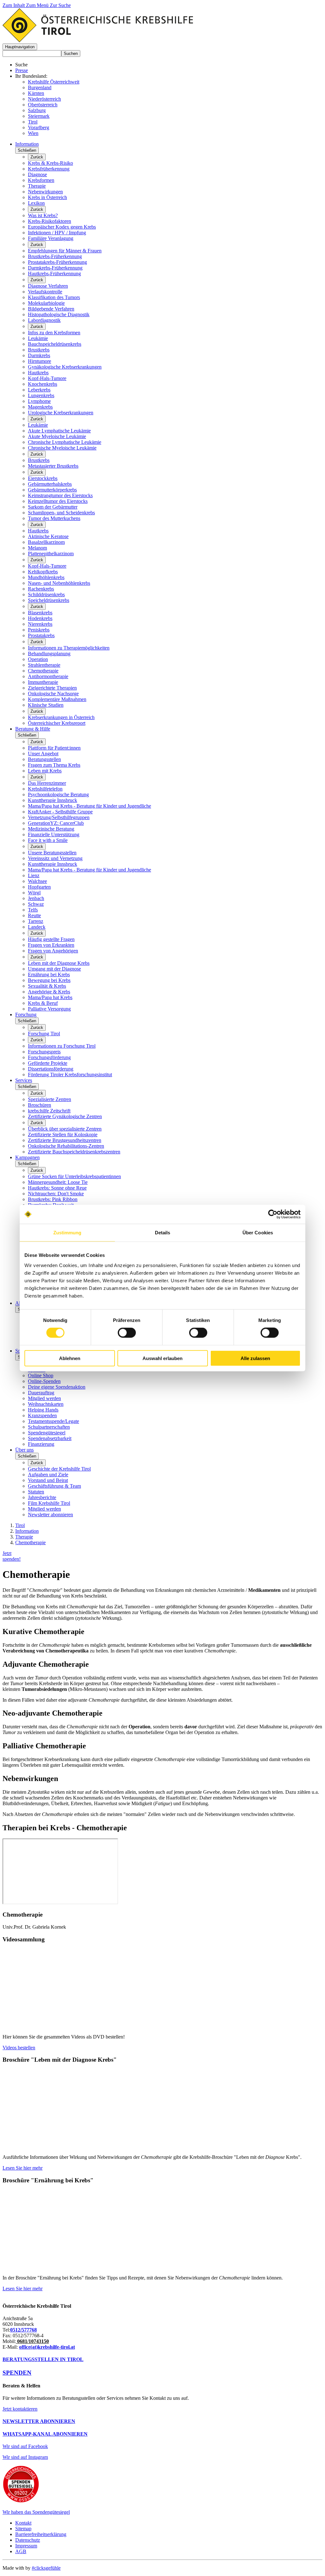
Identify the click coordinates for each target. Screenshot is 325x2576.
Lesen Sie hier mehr (23, 2168)
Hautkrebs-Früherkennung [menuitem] (54, 274)
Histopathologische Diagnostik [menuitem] (59, 314)
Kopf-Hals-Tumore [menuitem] (47, 378)
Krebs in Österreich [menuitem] (47, 197)
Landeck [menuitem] (37, 927)
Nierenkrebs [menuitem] (40, 624)
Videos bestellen (19, 2048)
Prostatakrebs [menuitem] (41, 635)
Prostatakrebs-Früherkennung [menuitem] (57, 262)
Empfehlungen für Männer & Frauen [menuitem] (65, 251)
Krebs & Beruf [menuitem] (43, 1003)
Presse (22, 70)
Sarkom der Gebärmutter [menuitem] (53, 507)
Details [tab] (163, 1233)
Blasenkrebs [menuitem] (40, 613)
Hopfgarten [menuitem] (39, 887)
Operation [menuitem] (38, 659)
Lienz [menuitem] (34, 875)
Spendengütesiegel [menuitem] (47, 1433)
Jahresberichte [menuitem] (42, 1497)
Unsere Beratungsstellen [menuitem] (52, 853)
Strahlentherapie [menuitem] (44, 665)
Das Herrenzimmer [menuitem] (47, 783)
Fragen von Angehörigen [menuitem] (53, 951)
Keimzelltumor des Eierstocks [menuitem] (58, 501)
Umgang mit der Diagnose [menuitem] (54, 969)
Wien (33, 133)
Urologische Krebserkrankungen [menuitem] (61, 413)
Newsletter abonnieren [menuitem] (50, 1515)
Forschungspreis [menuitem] (44, 1052)
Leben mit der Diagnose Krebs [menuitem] (59, 963)
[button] (20, 47)
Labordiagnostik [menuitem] (44, 320)
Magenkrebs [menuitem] (40, 407)
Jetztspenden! (12, 1556)
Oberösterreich (43, 105)
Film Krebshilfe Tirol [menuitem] (49, 1503)
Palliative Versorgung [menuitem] (49, 1009)
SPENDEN (17, 2373)
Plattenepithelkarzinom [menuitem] (51, 554)
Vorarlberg (39, 127)
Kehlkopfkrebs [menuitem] (43, 572)
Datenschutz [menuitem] (28, 2540)
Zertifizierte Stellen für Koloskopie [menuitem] (63, 1135)
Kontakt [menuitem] (23, 2523)
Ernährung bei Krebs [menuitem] (49, 974)
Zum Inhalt (14, 5)
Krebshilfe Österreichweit (54, 82)
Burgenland (40, 87)
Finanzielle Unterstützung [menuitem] (54, 834)
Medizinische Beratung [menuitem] (51, 829)
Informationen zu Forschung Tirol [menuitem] (62, 1046)
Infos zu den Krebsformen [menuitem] (54, 333)
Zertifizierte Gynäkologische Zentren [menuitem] (65, 1116)
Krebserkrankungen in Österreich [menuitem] (61, 717)
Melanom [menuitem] (37, 548)
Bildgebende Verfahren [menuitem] (51, 309)
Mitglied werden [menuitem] (44, 1398)
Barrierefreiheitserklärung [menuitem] (41, 2534)
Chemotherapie (30, 1542)
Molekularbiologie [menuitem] (46, 303)
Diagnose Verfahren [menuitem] (48, 286)
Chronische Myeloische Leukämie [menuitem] (62, 448)
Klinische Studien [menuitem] (46, 705)
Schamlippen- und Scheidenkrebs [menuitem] (61, 513)
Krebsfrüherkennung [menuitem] (49, 169)
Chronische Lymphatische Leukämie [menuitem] (65, 442)
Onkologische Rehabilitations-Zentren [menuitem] (66, 1146)
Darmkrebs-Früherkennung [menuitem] (55, 268)
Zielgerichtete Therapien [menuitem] (52, 688)
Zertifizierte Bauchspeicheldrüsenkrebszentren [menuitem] (74, 1152)
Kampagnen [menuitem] (27, 1157)
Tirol (33, 122)
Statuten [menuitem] (36, 1492)
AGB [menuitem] (21, 2551)
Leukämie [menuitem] (38, 338)
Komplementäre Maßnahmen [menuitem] (57, 699)
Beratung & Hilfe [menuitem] (33, 729)
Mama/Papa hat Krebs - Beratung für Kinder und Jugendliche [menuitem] (90, 806)
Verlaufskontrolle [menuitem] (45, 292)
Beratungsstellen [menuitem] (44, 759)
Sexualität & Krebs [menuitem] (47, 986)
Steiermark (39, 116)
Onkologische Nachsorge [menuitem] (53, 694)
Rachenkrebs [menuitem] (41, 589)
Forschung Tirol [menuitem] (44, 1034)
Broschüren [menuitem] (40, 1105)
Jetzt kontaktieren (20, 2409)
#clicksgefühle (46, 2568)
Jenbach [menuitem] (36, 898)
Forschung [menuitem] (26, 1014)
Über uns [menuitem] (24, 1450)
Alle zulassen (255, 1358)
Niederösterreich (44, 99)
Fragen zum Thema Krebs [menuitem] (54, 765)
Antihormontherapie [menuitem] (48, 676)
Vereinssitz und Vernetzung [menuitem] (55, 858)
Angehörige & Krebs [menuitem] (49, 992)
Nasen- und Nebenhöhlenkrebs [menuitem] (59, 583)
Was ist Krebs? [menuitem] (43, 215)
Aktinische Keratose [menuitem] (48, 536)
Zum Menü (38, 5)
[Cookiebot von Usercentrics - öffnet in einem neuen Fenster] (273, 1214)
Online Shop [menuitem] (41, 1375)
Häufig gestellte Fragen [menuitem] (51, 939)
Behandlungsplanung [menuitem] (49, 654)
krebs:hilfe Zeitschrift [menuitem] (49, 1111)
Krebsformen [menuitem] (41, 180)
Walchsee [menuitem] (37, 881)
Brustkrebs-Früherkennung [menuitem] (55, 256)
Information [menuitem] (27, 144)
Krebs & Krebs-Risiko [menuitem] (50, 163)
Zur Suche (60, 5)
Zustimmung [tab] (67, 1233)
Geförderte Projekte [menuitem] (48, 1063)
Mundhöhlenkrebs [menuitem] (46, 577)
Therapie (24, 1537)
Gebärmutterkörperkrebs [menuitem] (52, 490)
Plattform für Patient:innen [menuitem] (54, 748)
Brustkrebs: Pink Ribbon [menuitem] (53, 1199)
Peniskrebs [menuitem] (39, 630)
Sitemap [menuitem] (23, 2529)
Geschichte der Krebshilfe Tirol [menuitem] (59, 1469)
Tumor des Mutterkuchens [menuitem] (54, 518)
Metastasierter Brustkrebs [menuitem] (53, 466)
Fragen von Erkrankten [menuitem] (51, 945)
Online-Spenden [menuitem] (44, 1381)
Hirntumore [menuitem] (40, 361)
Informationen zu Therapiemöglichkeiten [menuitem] (69, 648)
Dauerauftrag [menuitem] (41, 1393)
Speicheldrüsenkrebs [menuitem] (49, 600)
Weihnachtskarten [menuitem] (46, 1404)
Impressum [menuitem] (26, 2546)
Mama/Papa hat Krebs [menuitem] (50, 997)
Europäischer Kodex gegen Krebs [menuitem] (62, 227)
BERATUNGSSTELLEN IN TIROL (43, 2359)
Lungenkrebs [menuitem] (41, 395)
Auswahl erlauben (162, 1358)
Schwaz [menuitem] (36, 904)
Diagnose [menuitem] (37, 174)
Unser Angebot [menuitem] (43, 754)
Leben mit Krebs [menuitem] (45, 771)
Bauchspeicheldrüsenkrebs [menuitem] (55, 344)
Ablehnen (70, 1358)
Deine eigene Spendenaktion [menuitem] (57, 1387)
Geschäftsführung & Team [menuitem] (54, 1486)
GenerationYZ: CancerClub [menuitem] (56, 823)
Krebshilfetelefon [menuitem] (45, 789)
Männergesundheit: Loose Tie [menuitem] (58, 1182)
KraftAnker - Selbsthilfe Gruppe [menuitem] (60, 812)
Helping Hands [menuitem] (43, 1410)
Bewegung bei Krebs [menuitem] (49, 980)
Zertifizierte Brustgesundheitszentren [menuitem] (65, 1140)
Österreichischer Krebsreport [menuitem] (57, 723)
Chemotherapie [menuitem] (43, 671)
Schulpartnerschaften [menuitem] (49, 1427)
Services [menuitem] (24, 1080)
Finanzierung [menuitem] (41, 1444)
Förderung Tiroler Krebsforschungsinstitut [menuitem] (70, 1074)
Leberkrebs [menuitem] (39, 390)
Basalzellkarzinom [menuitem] (46, 542)
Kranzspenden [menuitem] (42, 1415)
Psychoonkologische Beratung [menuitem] (58, 794)
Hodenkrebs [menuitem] (40, 618)
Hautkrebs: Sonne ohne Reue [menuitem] (57, 1188)
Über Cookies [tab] (258, 1233)
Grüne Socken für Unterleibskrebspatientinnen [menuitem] (74, 1176)
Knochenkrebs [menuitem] (43, 384)
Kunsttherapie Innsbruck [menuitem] (53, 800)
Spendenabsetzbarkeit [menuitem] (50, 1438)
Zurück (37, 157)
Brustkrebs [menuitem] (39, 350)
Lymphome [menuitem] (39, 401)
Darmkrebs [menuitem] (39, 355)
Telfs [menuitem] (33, 910)
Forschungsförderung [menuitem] (49, 1057)
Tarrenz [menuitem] (36, 921)
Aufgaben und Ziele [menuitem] (48, 1475)
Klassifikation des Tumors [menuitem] (54, 297)
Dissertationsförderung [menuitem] (51, 1069)
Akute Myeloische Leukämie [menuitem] (57, 436)
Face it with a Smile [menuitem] (48, 840)
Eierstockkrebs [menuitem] (43, 478)
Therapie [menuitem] (37, 186)
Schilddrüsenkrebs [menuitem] (46, 594)
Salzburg (37, 110)
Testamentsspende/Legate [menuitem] (53, 1421)
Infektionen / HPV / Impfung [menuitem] (57, 233)
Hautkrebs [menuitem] (38, 373)
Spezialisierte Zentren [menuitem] (50, 1099)
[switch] (127, 1333)
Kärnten (36, 93)
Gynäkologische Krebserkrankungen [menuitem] (65, 367)
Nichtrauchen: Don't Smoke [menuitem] (56, 1194)
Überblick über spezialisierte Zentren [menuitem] (65, 1129)
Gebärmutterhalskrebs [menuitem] (50, 484)
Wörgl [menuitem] (34, 893)
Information (27, 1531)
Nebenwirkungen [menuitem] (45, 192)
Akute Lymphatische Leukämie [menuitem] (59, 431)
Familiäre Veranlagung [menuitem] (51, 238)
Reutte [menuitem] (34, 915)
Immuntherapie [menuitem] (43, 682)
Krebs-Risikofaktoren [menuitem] (50, 221)
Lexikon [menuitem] (36, 203)
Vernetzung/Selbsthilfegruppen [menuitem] (59, 817)
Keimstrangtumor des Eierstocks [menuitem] (60, 495)
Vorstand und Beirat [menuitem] (48, 1480)
